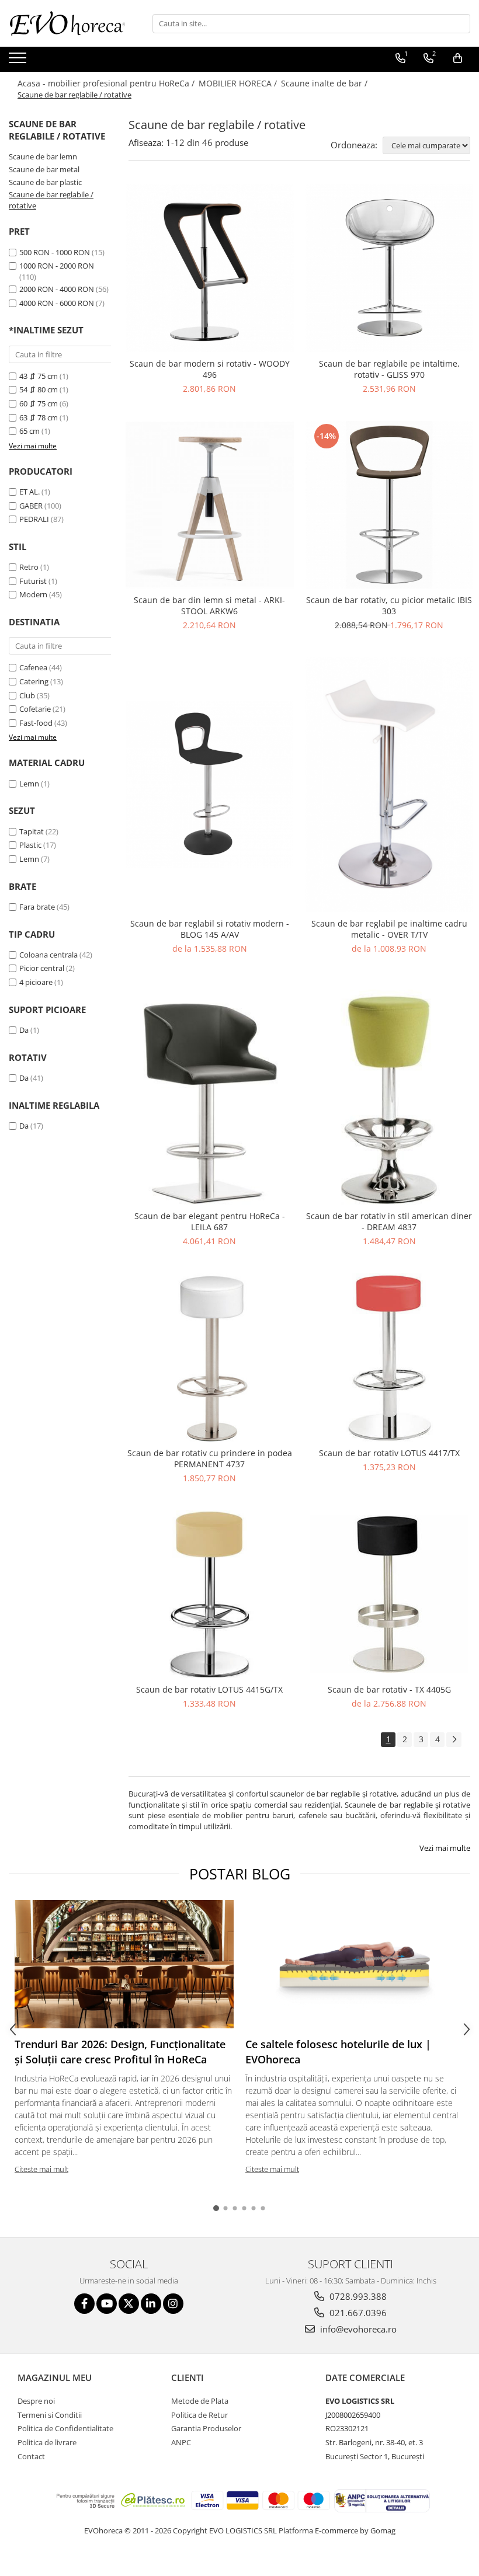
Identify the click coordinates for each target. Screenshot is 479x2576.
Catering (34, 681)
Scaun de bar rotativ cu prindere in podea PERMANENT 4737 (210, 1458)
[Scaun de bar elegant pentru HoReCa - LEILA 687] (210, 1093)
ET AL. (29, 492)
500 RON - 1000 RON (55, 252)
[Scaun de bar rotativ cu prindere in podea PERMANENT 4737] (210, 1357)
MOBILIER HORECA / (239, 83)
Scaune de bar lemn (43, 156)
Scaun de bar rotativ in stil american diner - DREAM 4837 (389, 1221)
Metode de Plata (200, 2401)
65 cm (29, 431)
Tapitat (32, 831)
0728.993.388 (357, 2296)
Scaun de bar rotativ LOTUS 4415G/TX (209, 1689)
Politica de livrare (47, 2442)
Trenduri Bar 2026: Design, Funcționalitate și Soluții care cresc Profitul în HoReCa (120, 2052)
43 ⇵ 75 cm (39, 376)
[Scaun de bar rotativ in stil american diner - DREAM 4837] (390, 1093)
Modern (33, 594)
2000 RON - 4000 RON (57, 289)
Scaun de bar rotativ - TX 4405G (389, 1689)
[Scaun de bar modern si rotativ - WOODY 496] (210, 268)
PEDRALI (34, 519)
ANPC (181, 2442)
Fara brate (37, 907)
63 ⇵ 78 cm (39, 417)
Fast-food (36, 723)
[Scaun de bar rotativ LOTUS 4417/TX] (390, 1357)
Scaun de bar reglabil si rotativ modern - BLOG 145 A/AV (210, 929)
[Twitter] (129, 2304)
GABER (31, 506)
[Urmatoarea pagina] (454, 1740)
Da (24, 1030)
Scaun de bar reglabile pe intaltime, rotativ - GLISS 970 (389, 369)
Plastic (30, 845)
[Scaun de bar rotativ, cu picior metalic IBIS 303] (390, 505)
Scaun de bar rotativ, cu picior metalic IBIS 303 (389, 605)
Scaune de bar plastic (45, 182)
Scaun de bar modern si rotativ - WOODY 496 (210, 369)
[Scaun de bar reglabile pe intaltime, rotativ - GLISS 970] (390, 268)
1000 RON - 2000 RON (57, 266)
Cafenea (33, 667)
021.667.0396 (357, 2313)
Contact (31, 2456)
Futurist (33, 581)
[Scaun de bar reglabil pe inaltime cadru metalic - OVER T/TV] (390, 785)
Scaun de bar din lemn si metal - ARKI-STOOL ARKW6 (209, 605)
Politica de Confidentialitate (65, 2428)
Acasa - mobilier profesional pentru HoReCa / (107, 83)
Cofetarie (35, 709)
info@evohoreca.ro (357, 2329)
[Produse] (19, 61)
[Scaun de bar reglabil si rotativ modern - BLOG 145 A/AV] (210, 784)
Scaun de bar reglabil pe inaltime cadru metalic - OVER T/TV (389, 929)
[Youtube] (107, 2304)
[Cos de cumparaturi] (458, 58)
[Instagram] (173, 2304)
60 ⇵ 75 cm (39, 403)
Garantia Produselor (206, 2428)
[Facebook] (84, 2304)
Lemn (29, 784)
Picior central (42, 968)
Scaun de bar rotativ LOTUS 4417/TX (389, 1453)
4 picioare (36, 982)
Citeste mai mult (41, 2169)
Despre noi (36, 2401)
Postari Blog (240, 1874)
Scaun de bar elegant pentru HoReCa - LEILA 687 (210, 1221)
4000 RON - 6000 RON (57, 303)
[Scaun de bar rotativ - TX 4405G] (390, 1594)
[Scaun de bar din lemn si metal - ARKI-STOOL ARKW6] (210, 505)
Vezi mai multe (445, 1848)
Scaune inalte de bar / (325, 83)
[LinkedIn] (151, 2304)
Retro (29, 567)
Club (27, 695)
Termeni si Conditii (50, 2415)
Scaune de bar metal (44, 169)
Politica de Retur (199, 2415)
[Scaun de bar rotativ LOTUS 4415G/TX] (210, 1595)
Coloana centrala (48, 955)
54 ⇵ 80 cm (39, 389)
